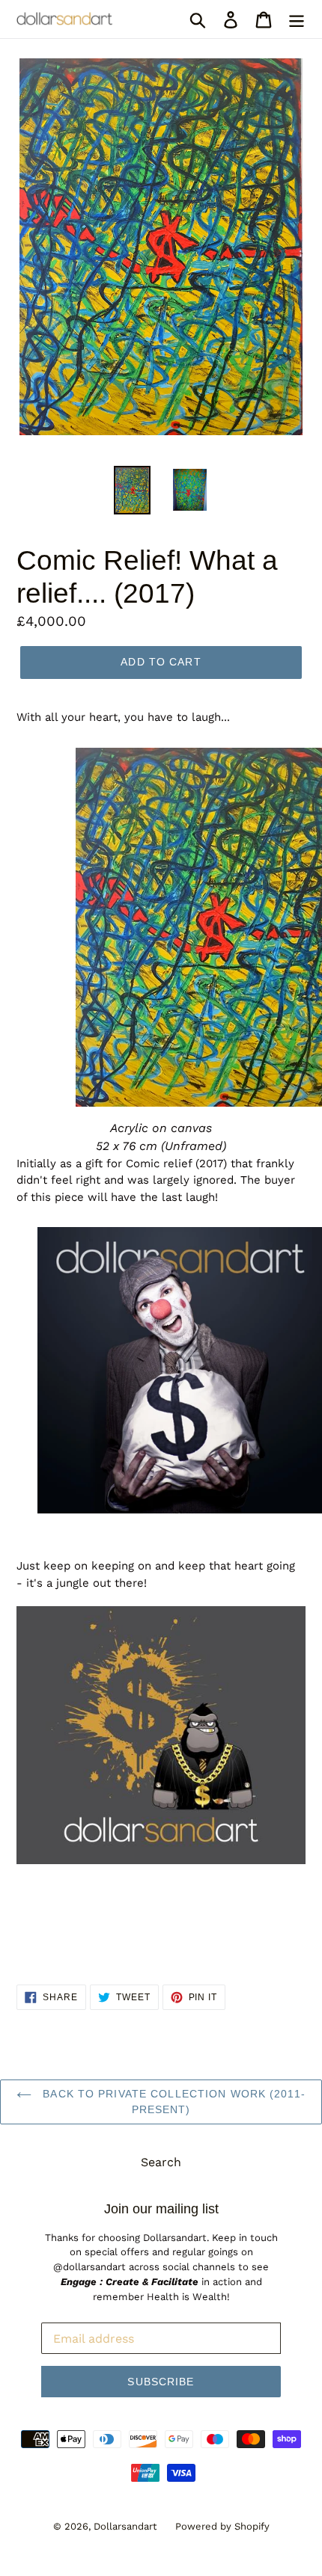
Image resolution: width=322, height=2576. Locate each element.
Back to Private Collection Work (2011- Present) (172, 2102)
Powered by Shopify (222, 2526)
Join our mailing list (161, 2209)
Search (161, 2162)
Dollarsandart (125, 2526)
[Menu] (297, 19)
